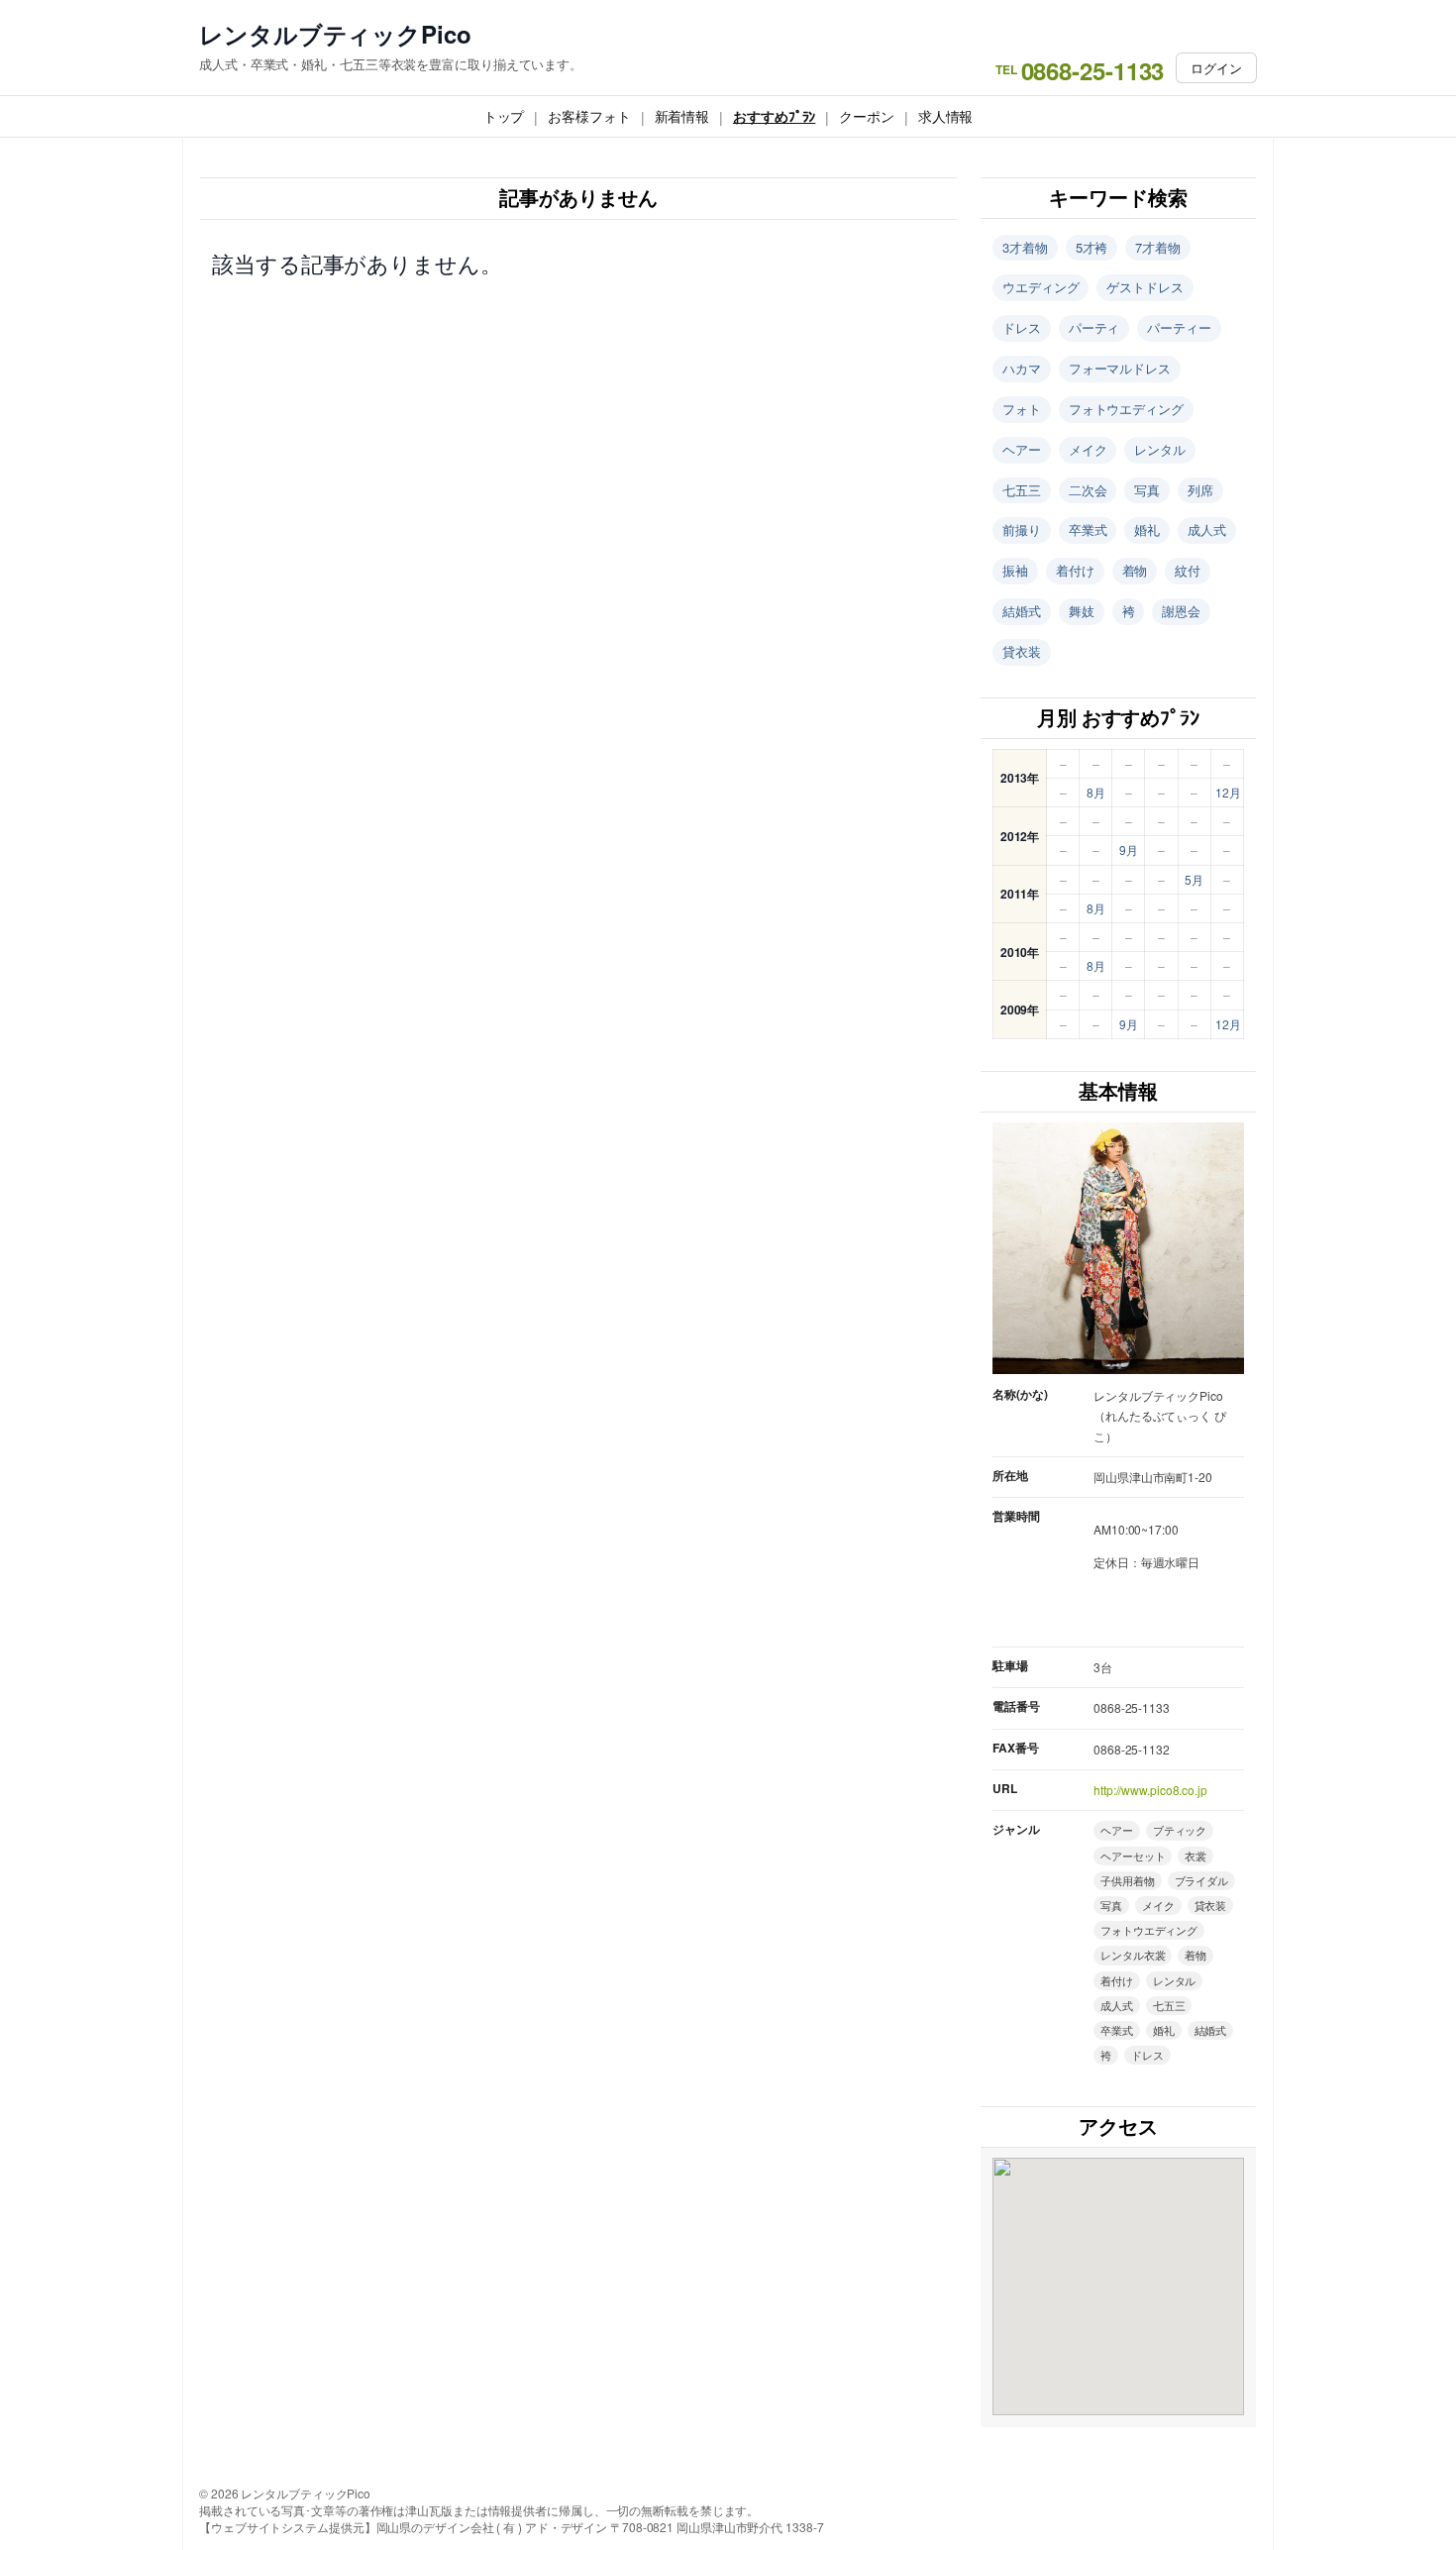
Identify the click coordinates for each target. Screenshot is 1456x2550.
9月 (1129, 850)
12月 (1228, 792)
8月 (1096, 792)
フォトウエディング (1126, 409)
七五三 (1022, 490)
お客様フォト (589, 116)
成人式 (1207, 530)
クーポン (867, 116)
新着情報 (682, 116)
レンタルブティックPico (335, 34)
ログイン (1216, 68)
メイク (1088, 449)
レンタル (1160, 449)
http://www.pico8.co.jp (1150, 1790)
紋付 (1188, 570)
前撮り (1022, 530)
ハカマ (1022, 368)
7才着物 (1158, 247)
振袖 (1015, 570)
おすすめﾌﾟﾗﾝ (774, 116)
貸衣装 (1022, 651)
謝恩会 (1181, 611)
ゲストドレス (1144, 287)
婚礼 (1147, 530)
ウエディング (1040, 287)
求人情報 (946, 116)
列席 (1200, 490)
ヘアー (1022, 449)
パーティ (1094, 327)
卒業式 (1088, 530)
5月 (1194, 879)
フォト (1022, 409)
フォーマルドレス (1120, 368)
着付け (1075, 570)
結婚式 (1022, 611)
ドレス (1022, 327)
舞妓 (1082, 611)
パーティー (1179, 327)
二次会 (1088, 490)
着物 (1135, 570)
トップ (504, 116)
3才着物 (1025, 247)
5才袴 (1092, 247)
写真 (1147, 490)
